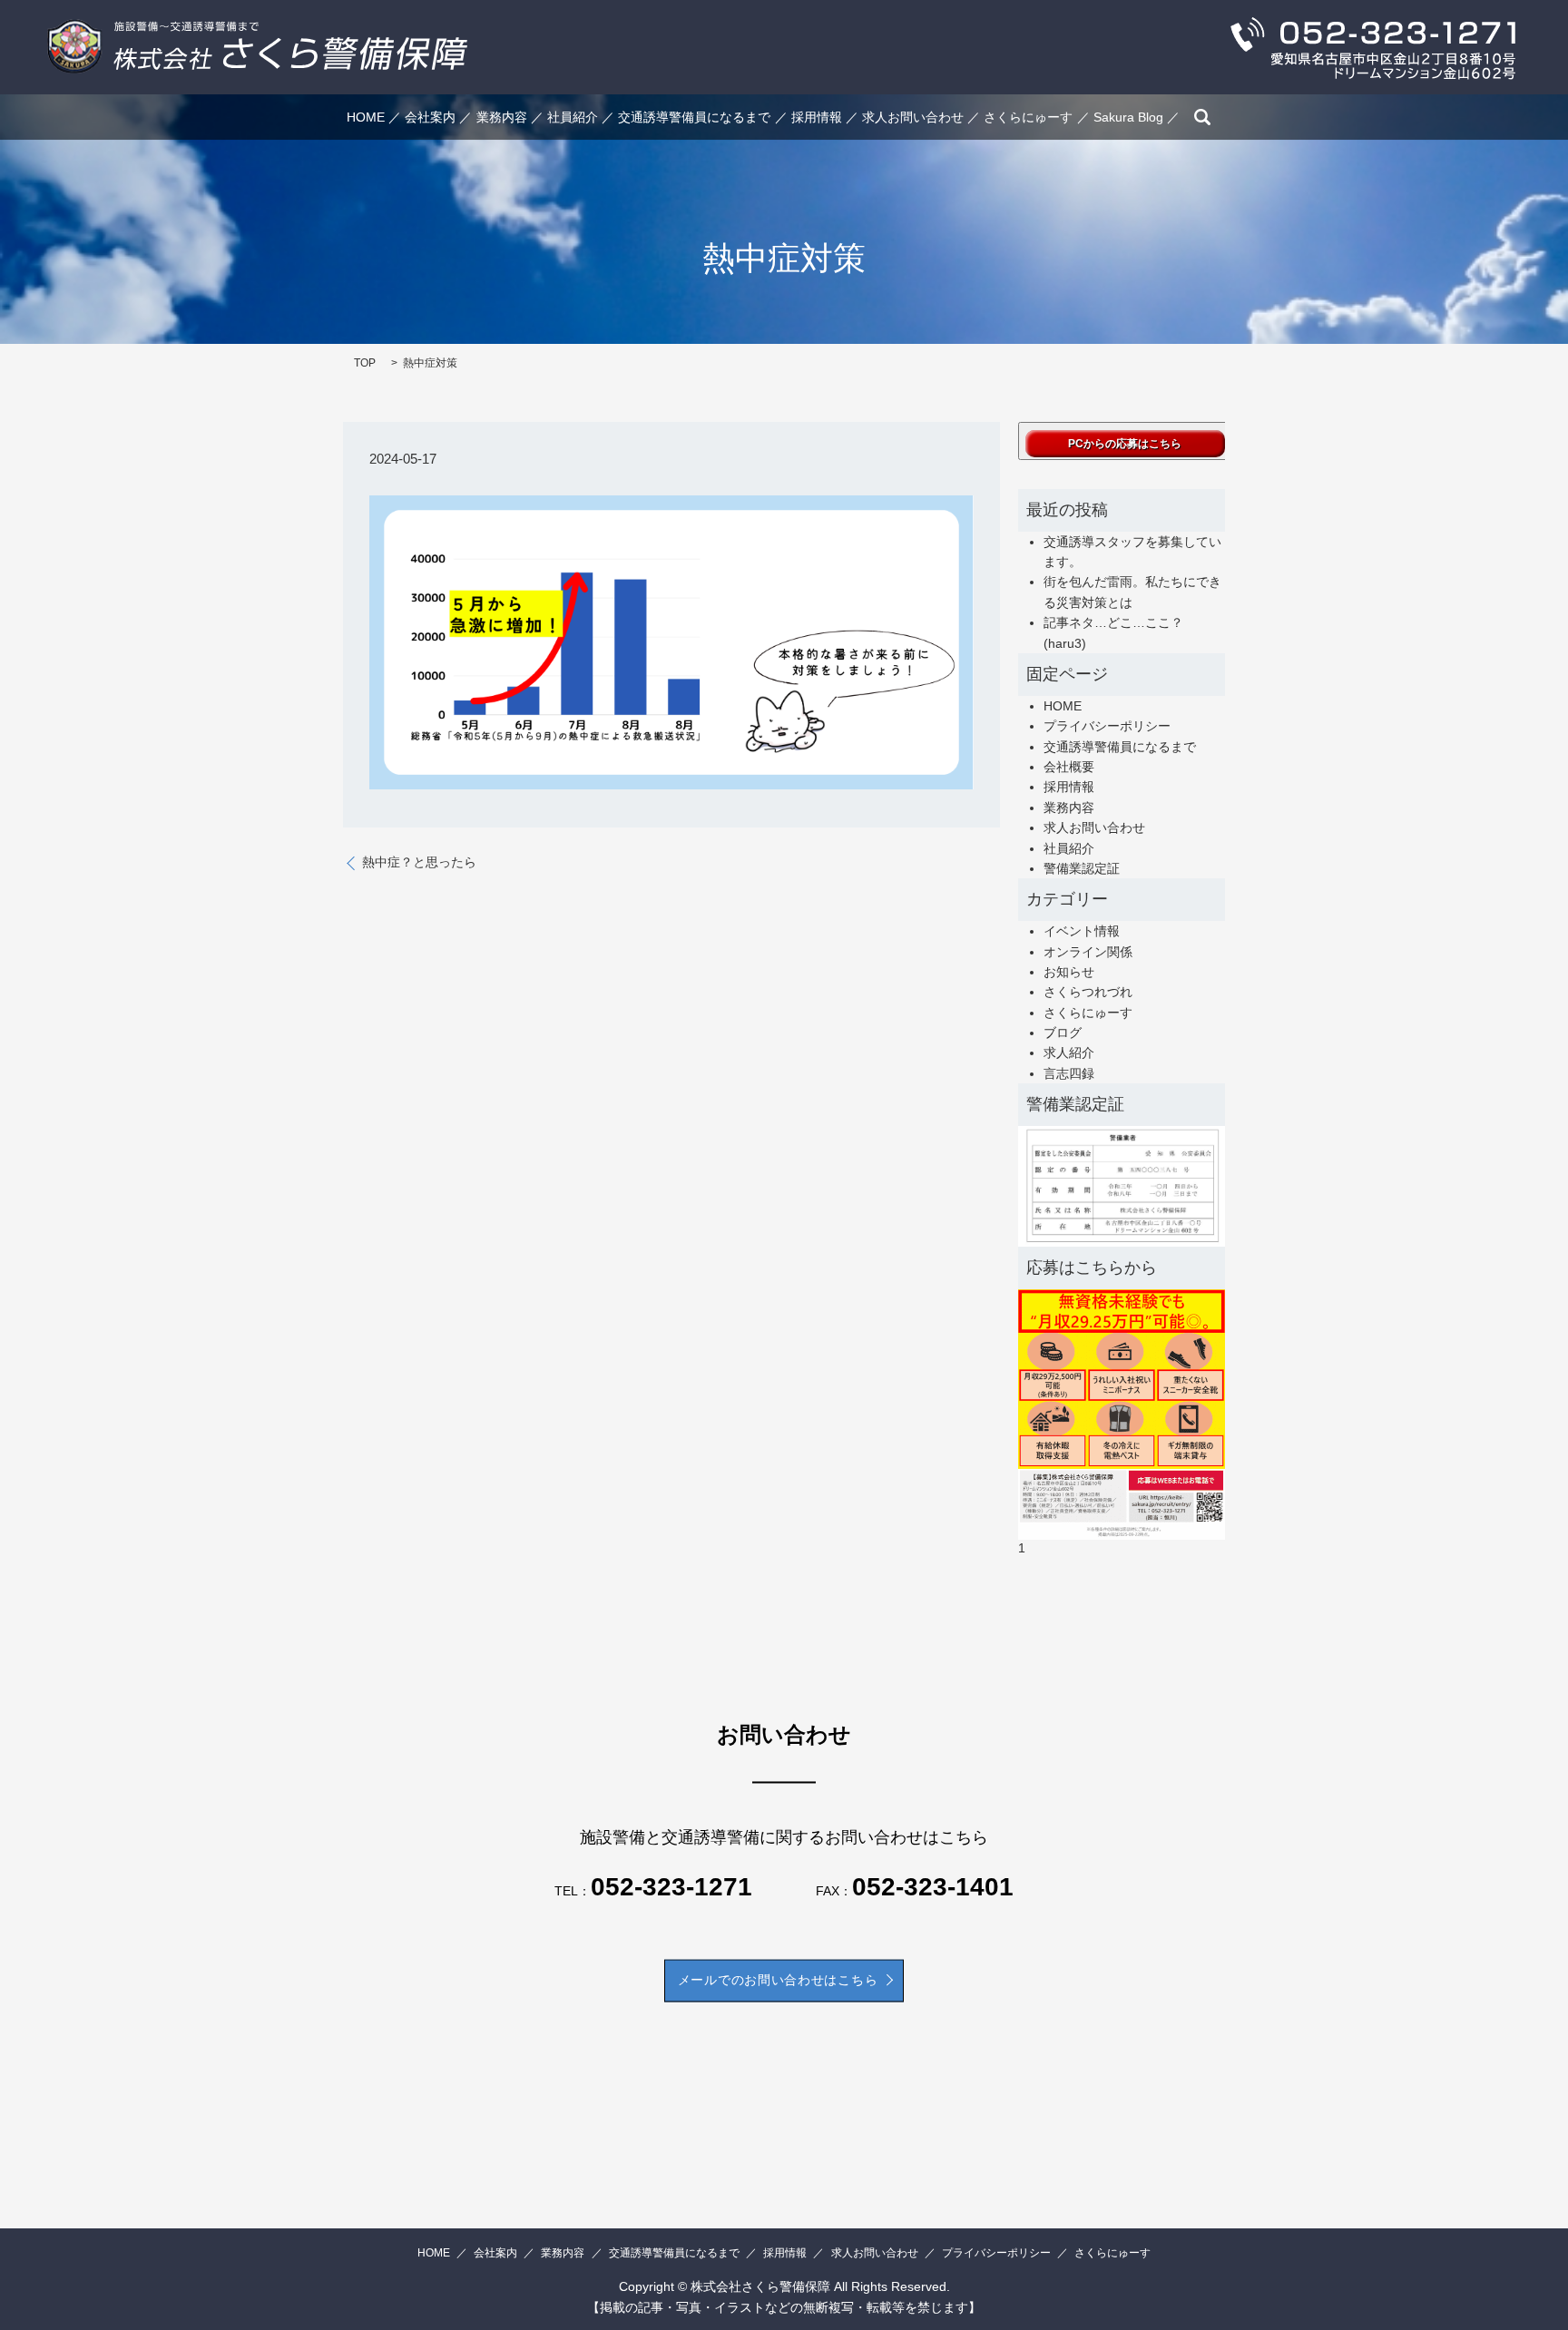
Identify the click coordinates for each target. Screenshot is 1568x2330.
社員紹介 (573, 117)
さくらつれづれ (1088, 992)
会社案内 (430, 117)
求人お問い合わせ (913, 117)
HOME (366, 117)
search (1202, 117)
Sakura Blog (1128, 117)
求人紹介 (1069, 1052)
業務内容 (502, 117)
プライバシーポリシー (1107, 726)
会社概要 (1069, 767)
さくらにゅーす (1028, 117)
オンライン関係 (1088, 952)
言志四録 (1069, 1073)
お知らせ (1069, 972)
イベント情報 (1082, 931)
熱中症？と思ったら (419, 862)
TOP (365, 363)
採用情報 (817, 117)
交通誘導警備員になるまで (694, 117)
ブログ (1063, 1033)
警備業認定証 (1082, 868)
